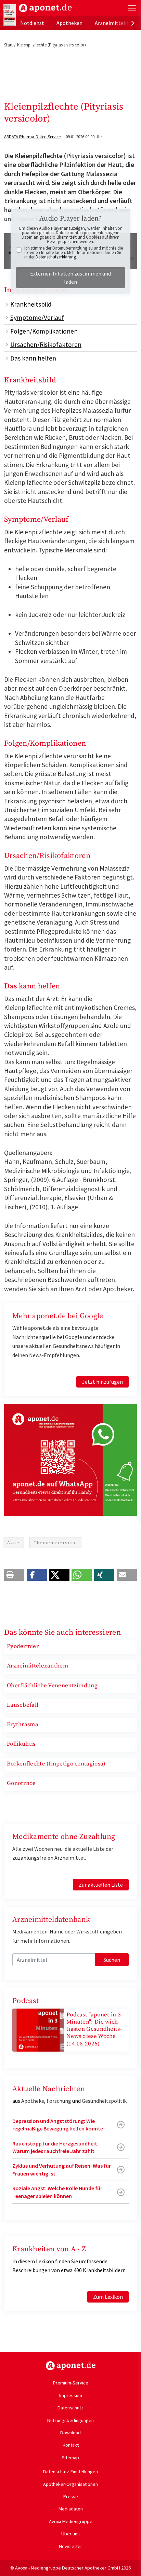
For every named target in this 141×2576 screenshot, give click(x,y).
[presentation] (133, 23)
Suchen (112, 1960)
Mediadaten (71, 2509)
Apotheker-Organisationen (70, 2484)
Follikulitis (21, 1744)
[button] (14, 1575)
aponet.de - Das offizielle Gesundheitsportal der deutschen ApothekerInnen (45, 8)
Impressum (71, 2395)
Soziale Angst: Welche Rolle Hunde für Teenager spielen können (57, 2192)
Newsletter (70, 2546)
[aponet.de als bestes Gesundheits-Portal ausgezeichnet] (9, 15)
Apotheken (69, 23)
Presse (71, 2496)
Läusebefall (23, 1705)
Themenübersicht (56, 1543)
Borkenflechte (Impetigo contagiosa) (56, 1764)
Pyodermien (23, 1646)
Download (70, 2433)
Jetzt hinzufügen (102, 1382)
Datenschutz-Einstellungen (70, 2472)
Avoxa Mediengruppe (71, 2521)
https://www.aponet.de (71, 2366)
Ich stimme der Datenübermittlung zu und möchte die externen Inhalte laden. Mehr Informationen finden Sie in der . (74, 252)
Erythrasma (23, 1725)
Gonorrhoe (21, 1783)
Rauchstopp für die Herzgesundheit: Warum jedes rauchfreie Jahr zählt (55, 2147)
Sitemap (70, 2458)
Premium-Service (71, 2383)
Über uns (70, 2534)
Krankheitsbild (31, 304)
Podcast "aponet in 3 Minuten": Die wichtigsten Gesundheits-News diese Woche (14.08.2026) (94, 2029)
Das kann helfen (33, 358)
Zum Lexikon (108, 2297)
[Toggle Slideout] (132, 8)
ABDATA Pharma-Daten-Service (32, 137)
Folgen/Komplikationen (44, 331)
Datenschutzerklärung (56, 257)
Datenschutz (70, 2408)
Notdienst (32, 23)
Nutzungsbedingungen (70, 2420)
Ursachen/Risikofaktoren (46, 344)
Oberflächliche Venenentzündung (52, 1686)
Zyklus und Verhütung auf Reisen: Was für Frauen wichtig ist (62, 2169)
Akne (13, 1543)
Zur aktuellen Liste (101, 1885)
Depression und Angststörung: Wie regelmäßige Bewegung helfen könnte (58, 2125)
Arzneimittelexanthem (37, 1666)
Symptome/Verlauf (37, 318)
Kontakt (71, 2445)
